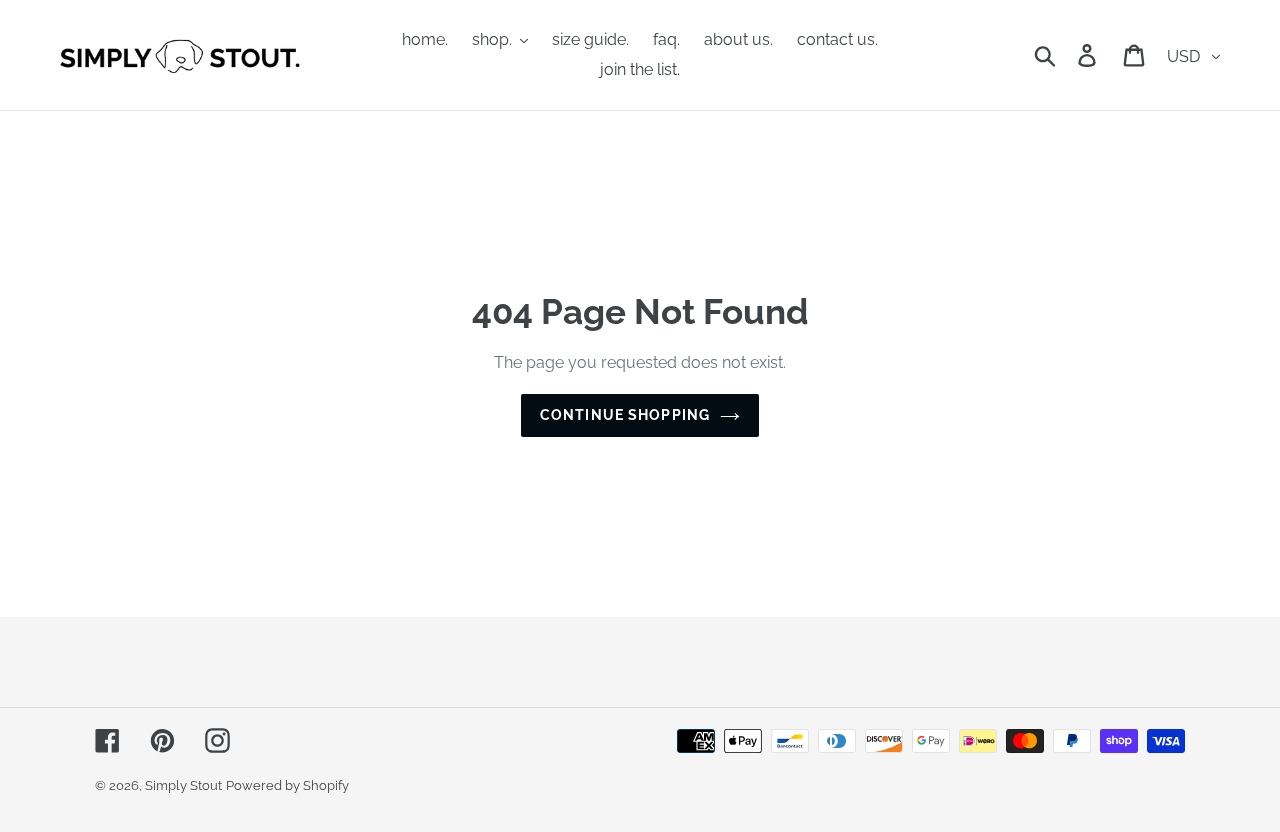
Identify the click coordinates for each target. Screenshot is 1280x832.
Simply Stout (183, 785)
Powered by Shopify (287, 785)
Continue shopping (625, 415)
